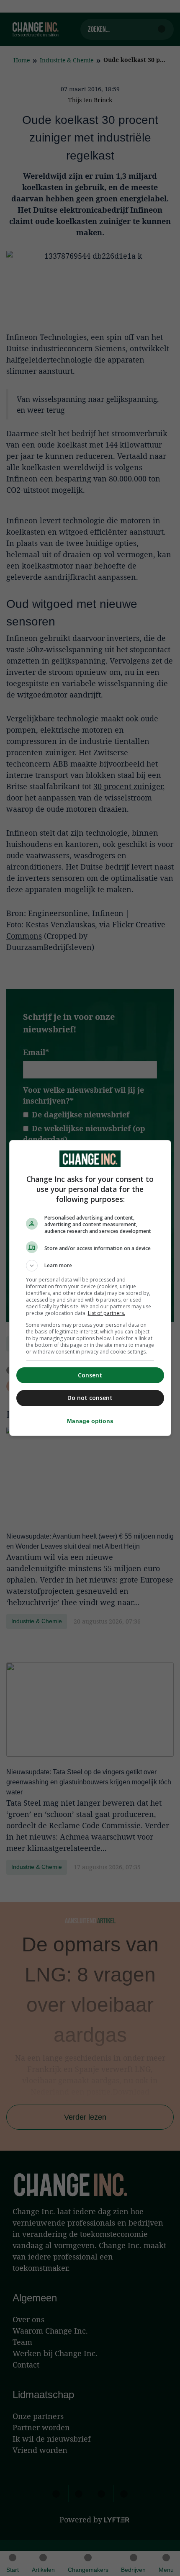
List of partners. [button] (107, 1313)
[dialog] (90, 1288)
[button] (90, 1266)
